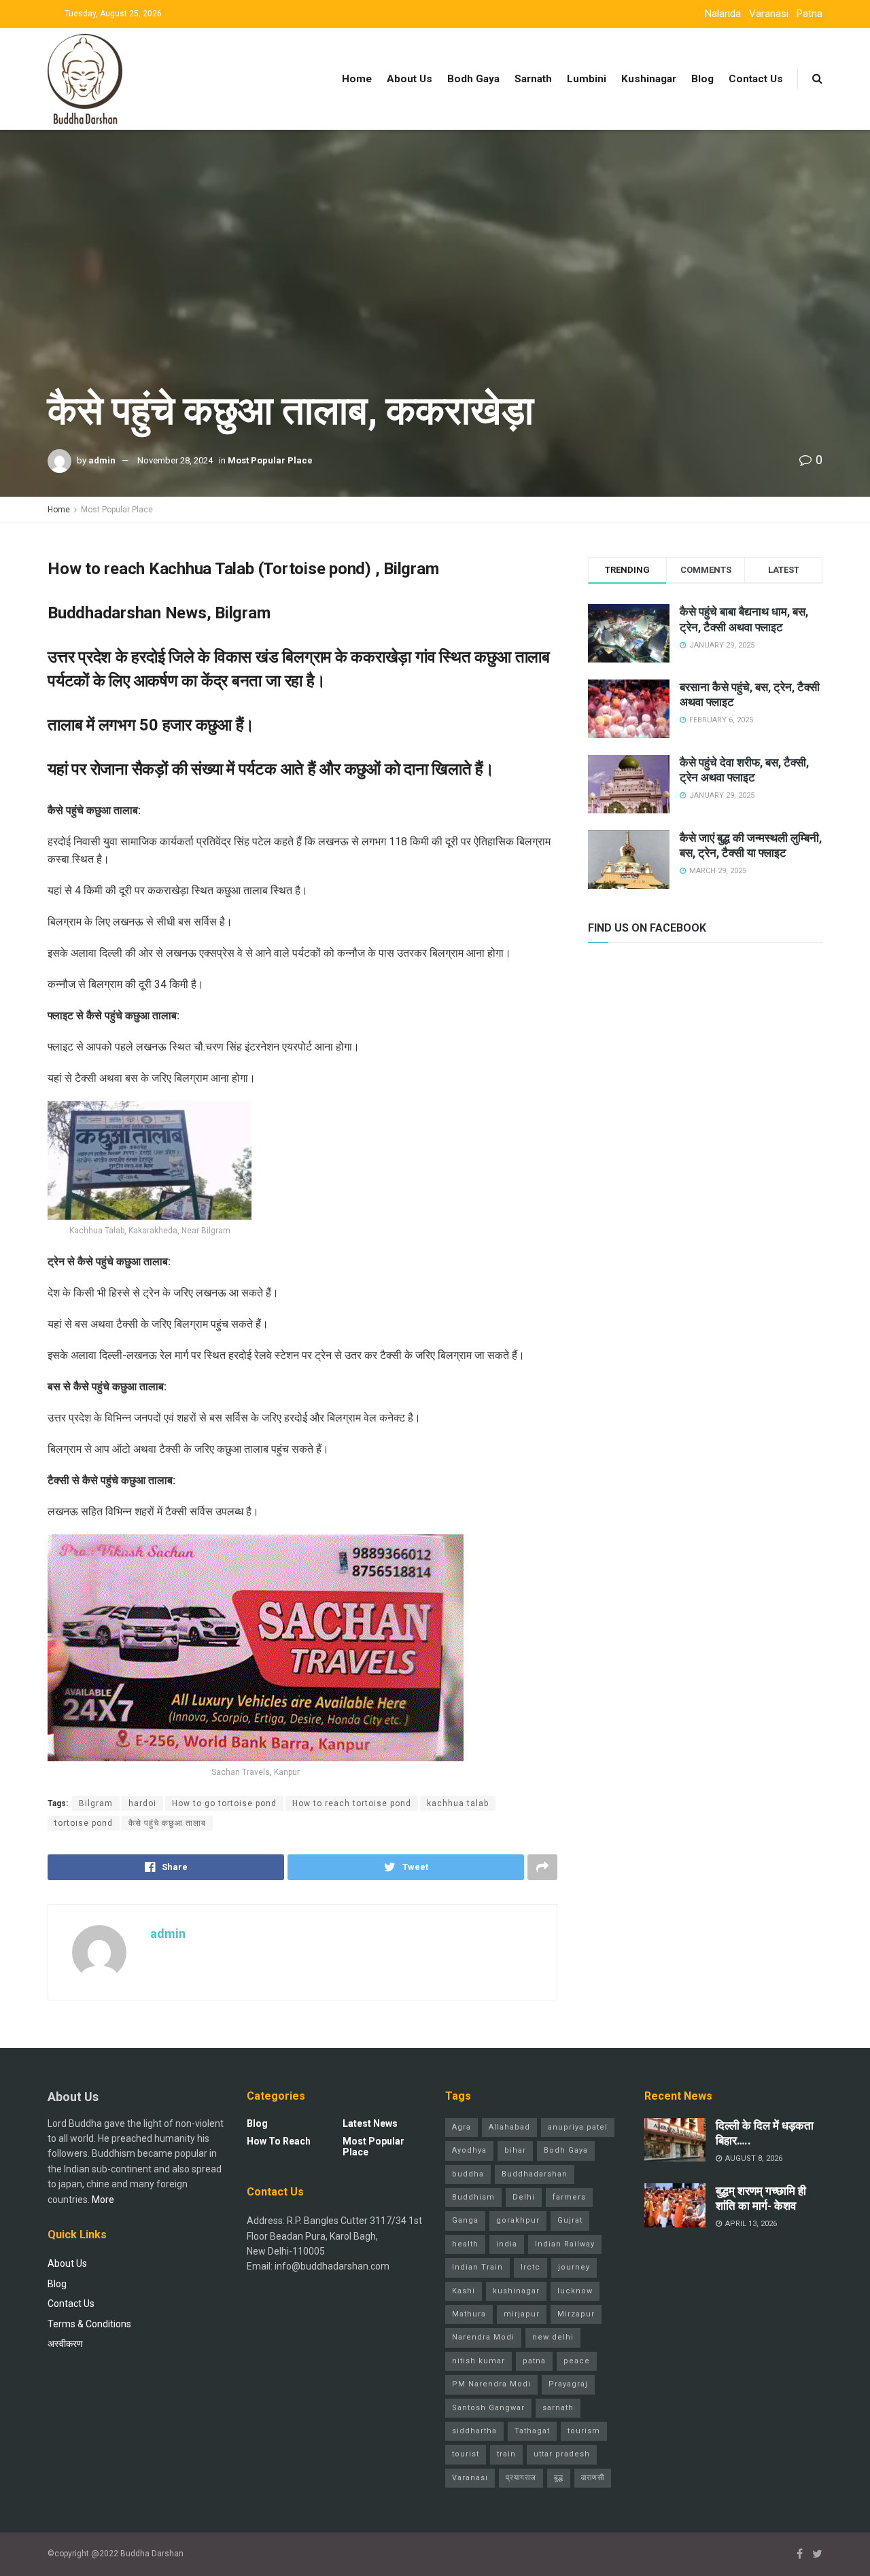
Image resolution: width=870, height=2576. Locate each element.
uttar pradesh (562, 2454)
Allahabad (509, 2127)
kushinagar (516, 2291)
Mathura (469, 2314)
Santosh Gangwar (488, 2408)
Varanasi (769, 14)
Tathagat (532, 2431)
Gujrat (570, 2220)
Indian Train (477, 2267)
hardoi (142, 1803)
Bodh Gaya (473, 79)
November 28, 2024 (175, 460)
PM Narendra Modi (491, 2384)
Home (357, 79)
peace (577, 2361)
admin (102, 460)
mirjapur (522, 2314)
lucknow (575, 2291)
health (465, 2244)
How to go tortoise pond (224, 1803)
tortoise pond (84, 1823)
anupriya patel (578, 2127)
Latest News (370, 2123)
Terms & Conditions (89, 2324)
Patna (810, 14)
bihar (515, 2150)
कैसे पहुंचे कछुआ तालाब (167, 1823)
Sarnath (533, 79)
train (506, 2454)
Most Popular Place (270, 460)
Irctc (530, 2267)
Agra (462, 2127)
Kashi (464, 2291)
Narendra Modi (483, 2337)
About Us (410, 79)
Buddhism (473, 2197)
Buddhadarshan (535, 2174)
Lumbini (587, 79)
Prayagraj (568, 2384)
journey (574, 2267)
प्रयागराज (521, 2478)
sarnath (558, 2408)
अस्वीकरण (65, 2344)
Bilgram (96, 1803)
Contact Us (756, 79)
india (507, 2244)
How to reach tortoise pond (352, 1803)
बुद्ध (559, 2478)
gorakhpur (518, 2220)
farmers (569, 2197)
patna (534, 2361)
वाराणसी (593, 2478)
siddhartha (474, 2431)
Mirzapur (576, 2314)
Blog (702, 79)
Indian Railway (565, 2244)
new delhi (553, 2337)
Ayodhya (469, 2150)
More (103, 2200)
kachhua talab (458, 1803)
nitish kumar (478, 2361)
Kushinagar (649, 79)
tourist (466, 2454)
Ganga (465, 2220)
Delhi (524, 2197)
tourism (584, 2431)
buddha (468, 2174)
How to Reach (279, 2141)
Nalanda (723, 14)
